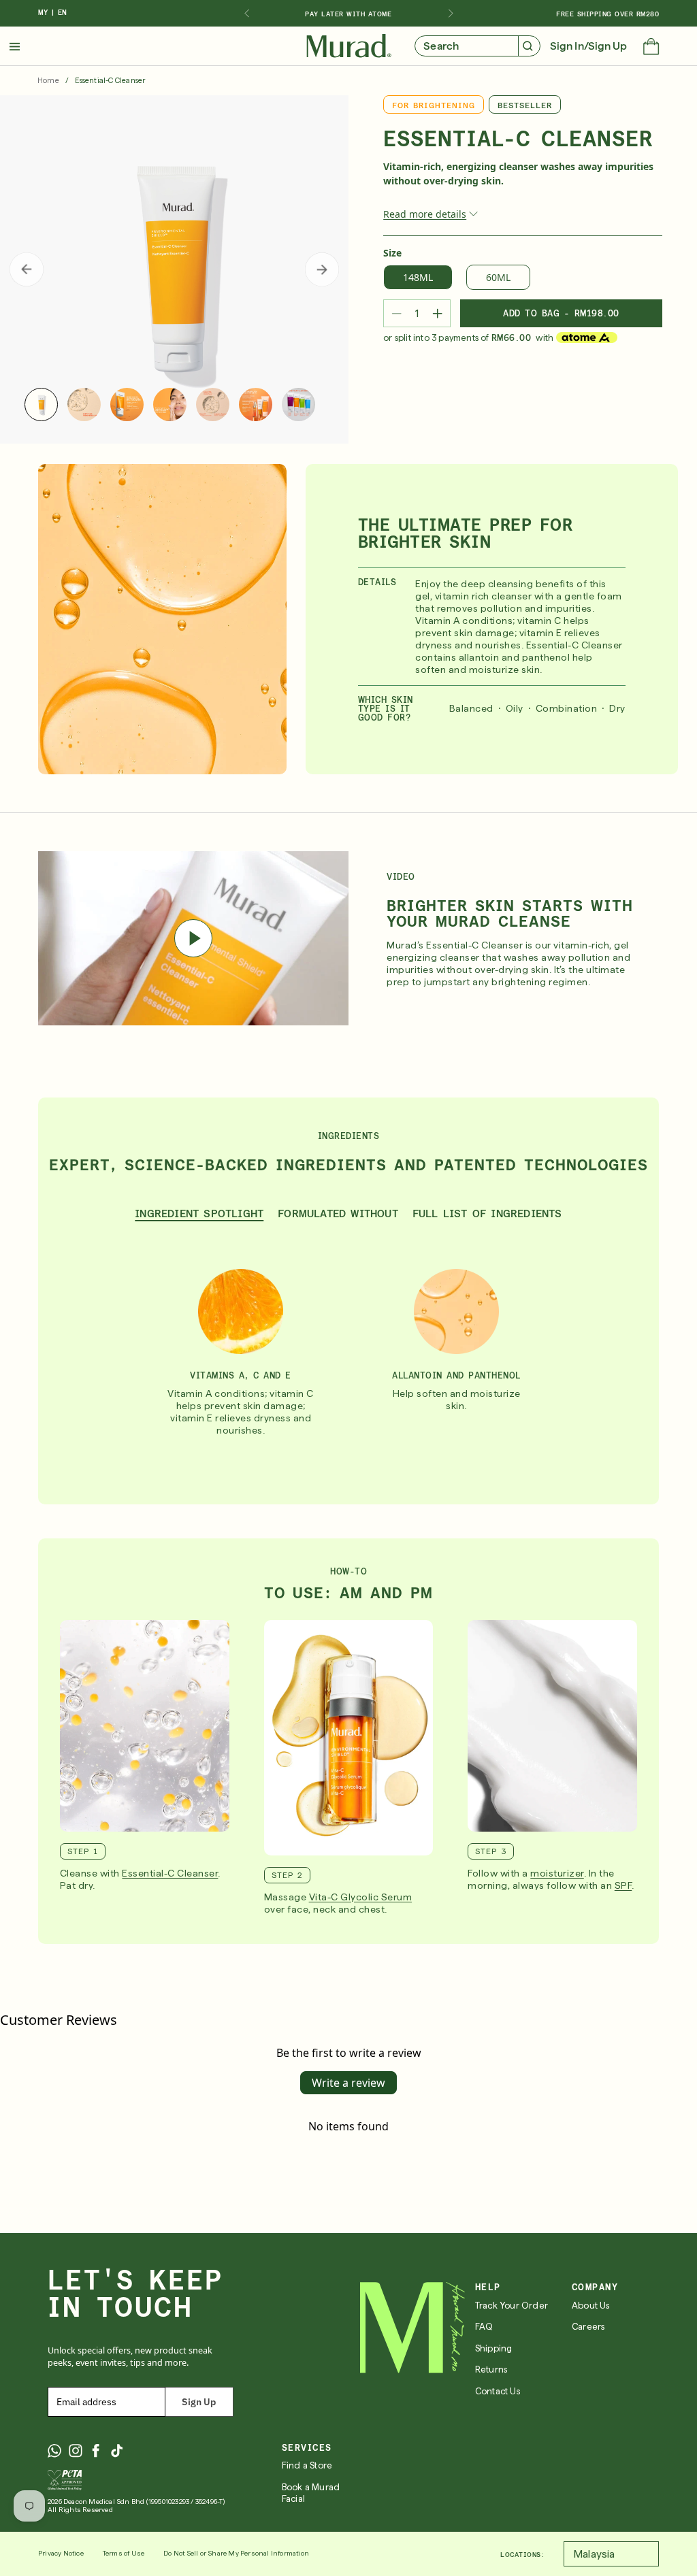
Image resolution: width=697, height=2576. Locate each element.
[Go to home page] (413, 2328)
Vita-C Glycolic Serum (361, 1897)
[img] (349, 46)
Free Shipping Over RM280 (607, 14)
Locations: (522, 2554)
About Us (591, 2306)
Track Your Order (512, 2306)
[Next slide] (451, 14)
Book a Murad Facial (311, 2493)
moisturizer (557, 1873)
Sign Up (199, 2402)
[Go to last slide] (246, 14)
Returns (491, 2369)
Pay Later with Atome (348, 14)
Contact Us (498, 2391)
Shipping (494, 2348)
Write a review (348, 2083)
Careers (588, 2327)
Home (48, 81)
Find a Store (307, 2465)
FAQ (484, 2327)
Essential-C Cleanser (170, 1873)
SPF (623, 1885)
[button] (651, 48)
